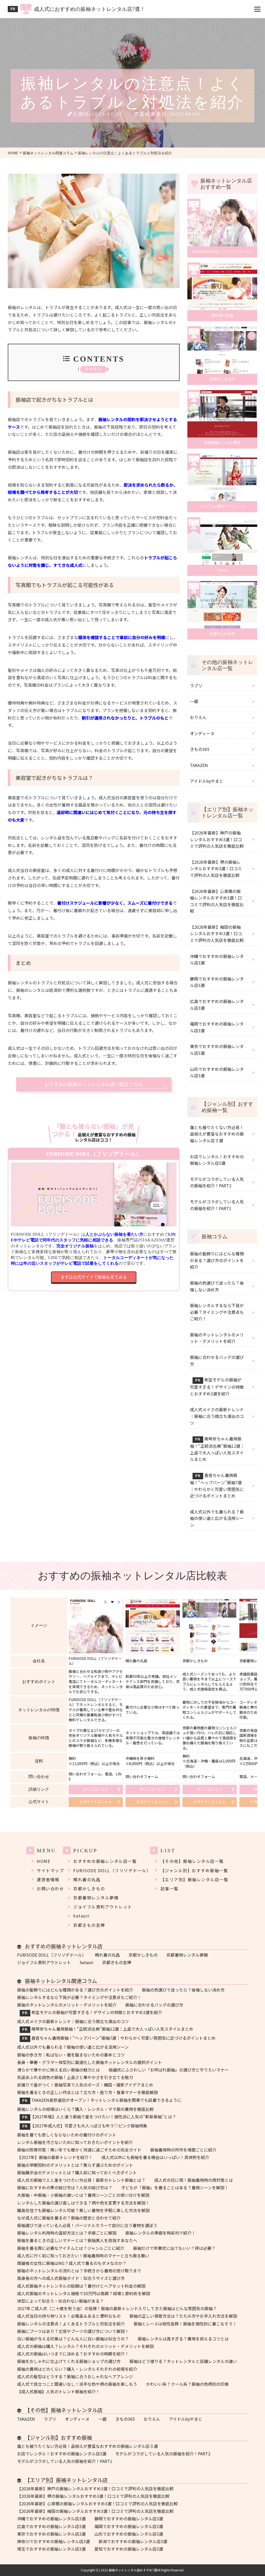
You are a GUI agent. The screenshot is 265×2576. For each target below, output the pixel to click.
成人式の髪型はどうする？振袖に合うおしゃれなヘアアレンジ (75, 2377)
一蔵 (102, 2419)
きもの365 (125, 2419)
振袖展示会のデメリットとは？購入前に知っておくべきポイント (77, 2173)
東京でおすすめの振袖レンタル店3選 (51, 2534)
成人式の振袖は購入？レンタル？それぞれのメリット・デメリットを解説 (85, 2346)
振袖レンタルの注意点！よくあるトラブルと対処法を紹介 (71, 2324)
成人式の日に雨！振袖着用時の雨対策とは (194, 2180)
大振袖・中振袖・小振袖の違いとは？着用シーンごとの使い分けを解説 (83, 2195)
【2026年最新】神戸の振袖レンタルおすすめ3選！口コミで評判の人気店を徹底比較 (95, 2489)
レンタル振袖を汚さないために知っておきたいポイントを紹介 (75, 2142)
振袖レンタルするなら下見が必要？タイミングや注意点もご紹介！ (79, 1997)
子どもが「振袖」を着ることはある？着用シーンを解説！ (175, 2188)
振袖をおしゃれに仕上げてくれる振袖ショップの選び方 (69, 2361)
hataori (82, 1916)
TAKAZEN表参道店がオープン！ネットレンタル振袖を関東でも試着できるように (102, 2100)
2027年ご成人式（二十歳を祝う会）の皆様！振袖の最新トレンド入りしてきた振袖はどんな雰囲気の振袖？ (117, 2308)
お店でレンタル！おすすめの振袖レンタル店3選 (62, 2454)
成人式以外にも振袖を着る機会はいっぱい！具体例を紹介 (155, 2157)
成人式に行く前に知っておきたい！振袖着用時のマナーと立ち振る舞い (84, 2256)
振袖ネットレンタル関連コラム (61, 1981)
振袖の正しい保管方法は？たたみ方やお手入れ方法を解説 (183, 2316)
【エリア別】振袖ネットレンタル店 (66, 2480)
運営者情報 (48, 1880)
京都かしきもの (89, 1889)
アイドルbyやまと (186, 2419)
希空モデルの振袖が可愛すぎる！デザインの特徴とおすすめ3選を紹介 (92, 2013)
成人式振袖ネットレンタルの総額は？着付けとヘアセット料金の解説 (81, 2286)
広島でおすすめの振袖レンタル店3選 (51, 2526)
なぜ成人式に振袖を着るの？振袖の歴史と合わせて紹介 (69, 2218)
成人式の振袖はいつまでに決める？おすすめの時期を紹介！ (73, 2354)
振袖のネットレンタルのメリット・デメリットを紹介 (67, 2005)
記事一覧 (170, 1889)
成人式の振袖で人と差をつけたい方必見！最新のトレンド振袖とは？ (81, 2180)
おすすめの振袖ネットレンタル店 (64, 1946)
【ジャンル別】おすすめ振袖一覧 (194, 1871)
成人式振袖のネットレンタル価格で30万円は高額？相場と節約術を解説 (84, 2293)
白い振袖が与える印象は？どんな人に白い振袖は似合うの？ (73, 2339)
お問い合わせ (50, 1889)
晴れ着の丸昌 (87, 1880)
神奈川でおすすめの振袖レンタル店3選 (53, 2541)
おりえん (152, 2419)
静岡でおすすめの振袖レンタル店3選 (129, 2519)
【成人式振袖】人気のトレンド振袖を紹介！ (58, 2392)
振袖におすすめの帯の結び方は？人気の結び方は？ (65, 2188)
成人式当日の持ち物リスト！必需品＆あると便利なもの (69, 2316)
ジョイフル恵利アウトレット (103, 1907)
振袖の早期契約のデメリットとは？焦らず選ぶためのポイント (75, 2165)
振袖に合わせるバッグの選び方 (154, 2005)
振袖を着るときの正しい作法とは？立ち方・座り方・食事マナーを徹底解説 (87, 2092)
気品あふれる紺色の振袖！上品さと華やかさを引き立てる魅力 (75, 2077)
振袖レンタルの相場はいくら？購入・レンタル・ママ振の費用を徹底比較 (85, 2109)
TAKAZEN (26, 2419)
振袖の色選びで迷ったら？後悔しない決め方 (183, 1990)
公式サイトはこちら (96, 1802)
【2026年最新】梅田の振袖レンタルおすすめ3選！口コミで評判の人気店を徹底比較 (95, 2511)
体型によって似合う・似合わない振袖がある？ (60, 2301)
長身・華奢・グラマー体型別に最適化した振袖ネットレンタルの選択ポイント (90, 2062)
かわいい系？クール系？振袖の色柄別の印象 (187, 2384)
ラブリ (50, 2419)
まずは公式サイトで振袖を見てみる (94, 1277)
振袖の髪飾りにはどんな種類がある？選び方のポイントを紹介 (75, 1990)
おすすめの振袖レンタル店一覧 (105, 1861)
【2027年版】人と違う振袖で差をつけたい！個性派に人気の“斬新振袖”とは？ (99, 2117)
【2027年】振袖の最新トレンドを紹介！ (55, 2157)
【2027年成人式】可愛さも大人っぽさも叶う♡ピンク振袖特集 (85, 2126)
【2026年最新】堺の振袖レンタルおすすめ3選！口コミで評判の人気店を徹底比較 (93, 2496)
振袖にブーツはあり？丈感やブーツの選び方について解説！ (73, 2331)
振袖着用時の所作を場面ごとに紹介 (183, 2150)
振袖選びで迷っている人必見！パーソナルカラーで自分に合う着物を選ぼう (87, 2225)
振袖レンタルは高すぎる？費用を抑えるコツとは (183, 2339)
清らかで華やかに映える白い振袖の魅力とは (58, 2070)
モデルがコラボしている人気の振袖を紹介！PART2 (163, 2454)
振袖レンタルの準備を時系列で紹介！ (160, 2233)
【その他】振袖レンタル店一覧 (192, 1861)
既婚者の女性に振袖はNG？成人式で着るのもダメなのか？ (72, 2263)
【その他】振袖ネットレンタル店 (64, 2410)
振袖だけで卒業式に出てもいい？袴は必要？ (174, 2248)
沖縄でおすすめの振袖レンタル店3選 (51, 2519)
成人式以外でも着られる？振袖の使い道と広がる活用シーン (73, 2047)
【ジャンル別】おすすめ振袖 (58, 2438)
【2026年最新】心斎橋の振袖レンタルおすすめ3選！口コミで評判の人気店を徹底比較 (97, 2504)
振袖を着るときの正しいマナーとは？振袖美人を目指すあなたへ (77, 2240)
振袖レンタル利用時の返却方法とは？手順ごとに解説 (67, 2233)
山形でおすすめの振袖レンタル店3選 (129, 2534)
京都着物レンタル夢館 (96, 1898)
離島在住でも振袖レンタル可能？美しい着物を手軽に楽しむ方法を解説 (83, 2210)
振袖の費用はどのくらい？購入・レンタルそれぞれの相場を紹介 (77, 2369)
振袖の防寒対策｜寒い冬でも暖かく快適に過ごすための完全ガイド (79, 2150)
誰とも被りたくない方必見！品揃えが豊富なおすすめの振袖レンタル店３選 (87, 2446)
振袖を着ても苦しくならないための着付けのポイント (67, 2135)
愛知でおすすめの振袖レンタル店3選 (129, 2549)
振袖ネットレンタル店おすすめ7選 (133, 2570)
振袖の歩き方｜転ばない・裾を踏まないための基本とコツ (71, 2055)
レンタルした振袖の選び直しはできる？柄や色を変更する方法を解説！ (83, 2203)
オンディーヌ (77, 2419)
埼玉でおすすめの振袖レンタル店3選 (51, 2549)
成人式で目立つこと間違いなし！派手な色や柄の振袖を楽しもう (77, 2384)
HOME (43, 1861)
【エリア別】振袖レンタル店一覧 (194, 1880)
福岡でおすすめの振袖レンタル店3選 (129, 2526)
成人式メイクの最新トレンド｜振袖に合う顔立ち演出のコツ (73, 2021)
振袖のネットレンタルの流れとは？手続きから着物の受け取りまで (79, 2271)
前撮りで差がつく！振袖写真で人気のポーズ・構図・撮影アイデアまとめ (85, 2085)
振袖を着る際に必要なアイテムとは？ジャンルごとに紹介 (71, 2248)
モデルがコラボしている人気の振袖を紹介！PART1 (65, 2461)
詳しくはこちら (96, 1789)
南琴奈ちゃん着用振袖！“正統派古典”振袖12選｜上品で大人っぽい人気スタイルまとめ (108, 2029)
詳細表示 (94, 369)
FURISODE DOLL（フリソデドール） (112, 1871)
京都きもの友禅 (89, 1925)
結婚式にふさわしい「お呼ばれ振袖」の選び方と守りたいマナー (169, 2070)
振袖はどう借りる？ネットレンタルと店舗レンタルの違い (183, 2361)
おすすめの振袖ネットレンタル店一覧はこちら (94, 1084)
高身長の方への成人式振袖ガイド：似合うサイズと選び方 (71, 2278)
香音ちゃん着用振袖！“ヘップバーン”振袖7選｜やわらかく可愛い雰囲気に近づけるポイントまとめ (119, 2038)
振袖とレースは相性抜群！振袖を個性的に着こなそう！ (185, 2324)
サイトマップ (50, 1871)
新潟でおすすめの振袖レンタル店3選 (133, 2541)
